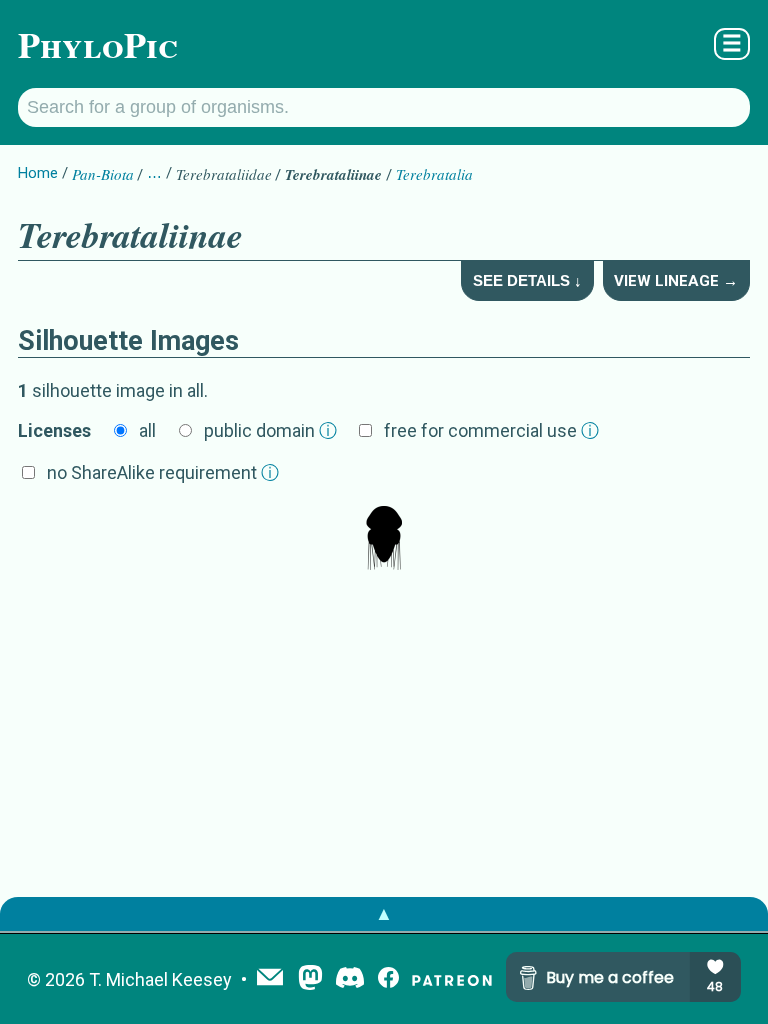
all (147, 430)
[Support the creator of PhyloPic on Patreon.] (452, 979)
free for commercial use (491, 430)
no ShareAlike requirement (163, 472)
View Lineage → (676, 281)
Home (38, 173)
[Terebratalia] (384, 540)
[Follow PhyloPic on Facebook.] (388, 979)
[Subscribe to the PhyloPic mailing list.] (270, 979)
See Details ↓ (527, 280)
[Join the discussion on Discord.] (350, 979)
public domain (270, 430)
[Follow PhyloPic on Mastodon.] (310, 979)
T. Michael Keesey (160, 979)
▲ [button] (384, 913)
